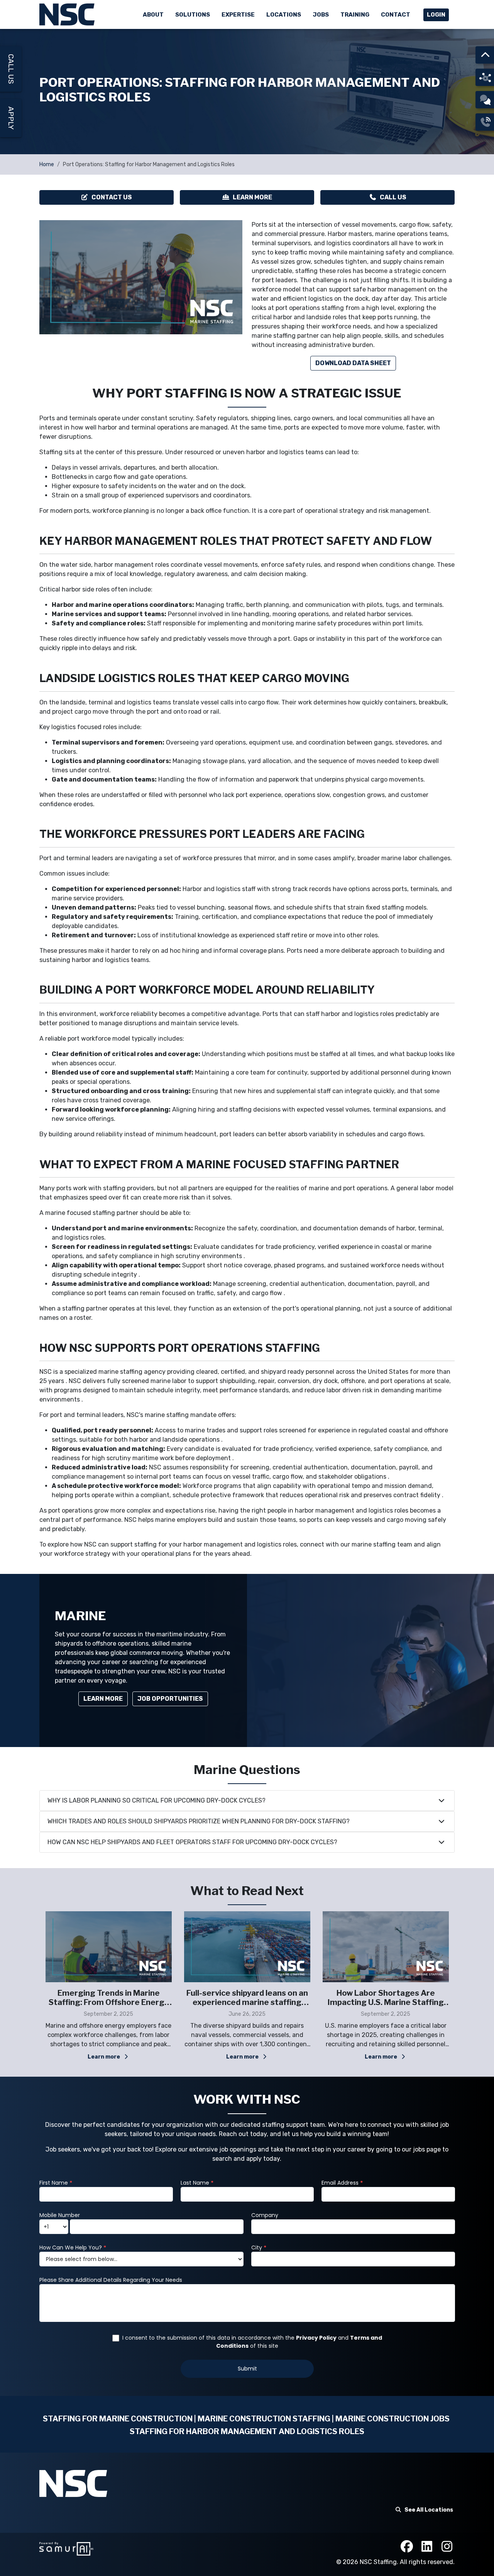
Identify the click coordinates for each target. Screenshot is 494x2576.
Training (355, 15)
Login (436, 15)
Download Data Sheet (353, 363)
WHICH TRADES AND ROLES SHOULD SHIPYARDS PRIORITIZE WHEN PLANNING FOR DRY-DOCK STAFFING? (199, 1821)
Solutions (193, 15)
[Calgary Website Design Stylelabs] (66, 2548)
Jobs (321, 15)
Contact (396, 15)
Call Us (393, 197)
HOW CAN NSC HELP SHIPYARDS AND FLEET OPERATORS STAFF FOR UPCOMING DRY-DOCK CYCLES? (192, 1842)
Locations (284, 15)
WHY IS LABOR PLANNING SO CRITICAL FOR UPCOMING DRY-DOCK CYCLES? (156, 1800)
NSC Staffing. (380, 2562)
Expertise (238, 15)
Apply (11, 118)
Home (47, 164)
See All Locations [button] (429, 2510)
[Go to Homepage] (68, 14)
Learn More (252, 197)
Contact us (112, 197)
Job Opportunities (170, 1699)
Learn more (104, 2057)
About (153, 15)
